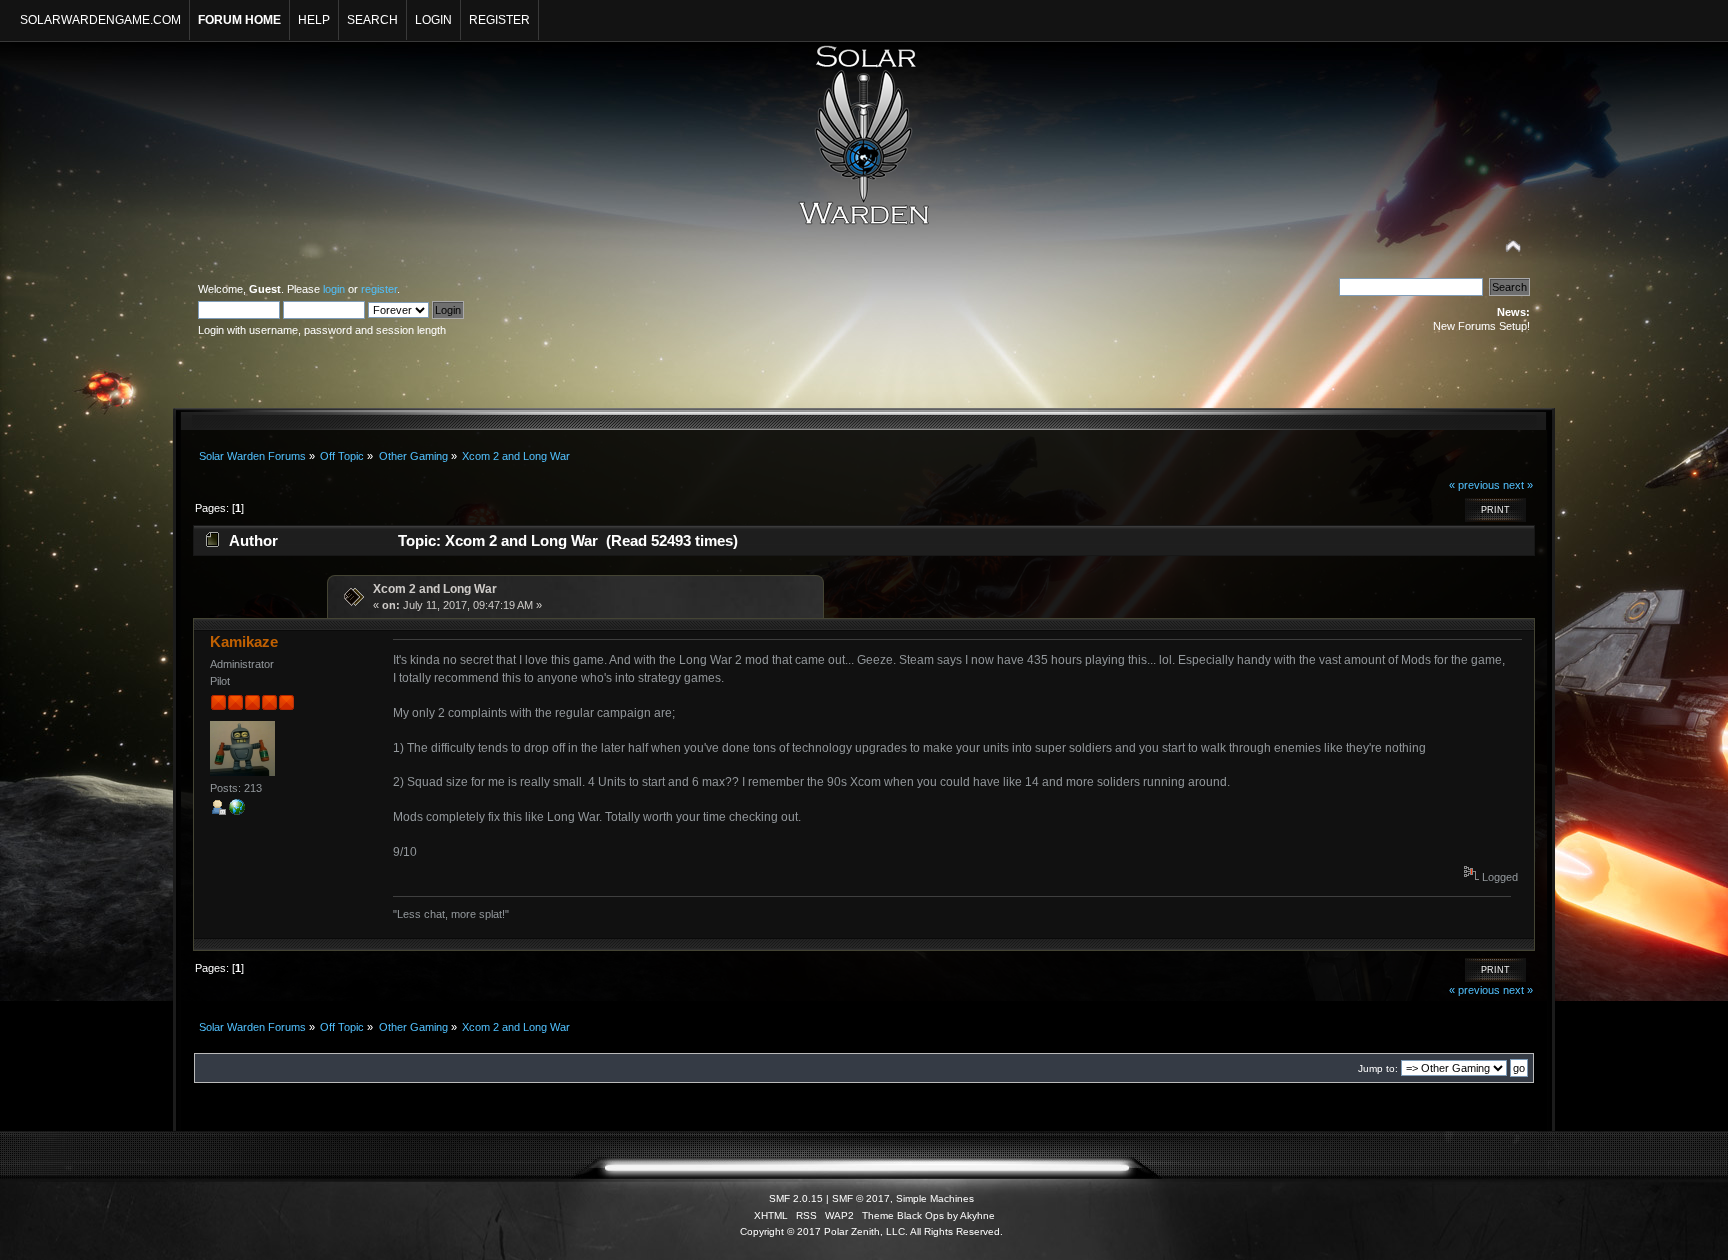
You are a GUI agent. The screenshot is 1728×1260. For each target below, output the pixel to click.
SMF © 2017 (861, 1198)
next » (1518, 485)
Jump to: (1378, 1068)
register (379, 289)
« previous (1474, 485)
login (334, 289)
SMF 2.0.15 (796, 1198)
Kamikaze (244, 641)
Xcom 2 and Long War (435, 589)
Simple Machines (935, 1198)
